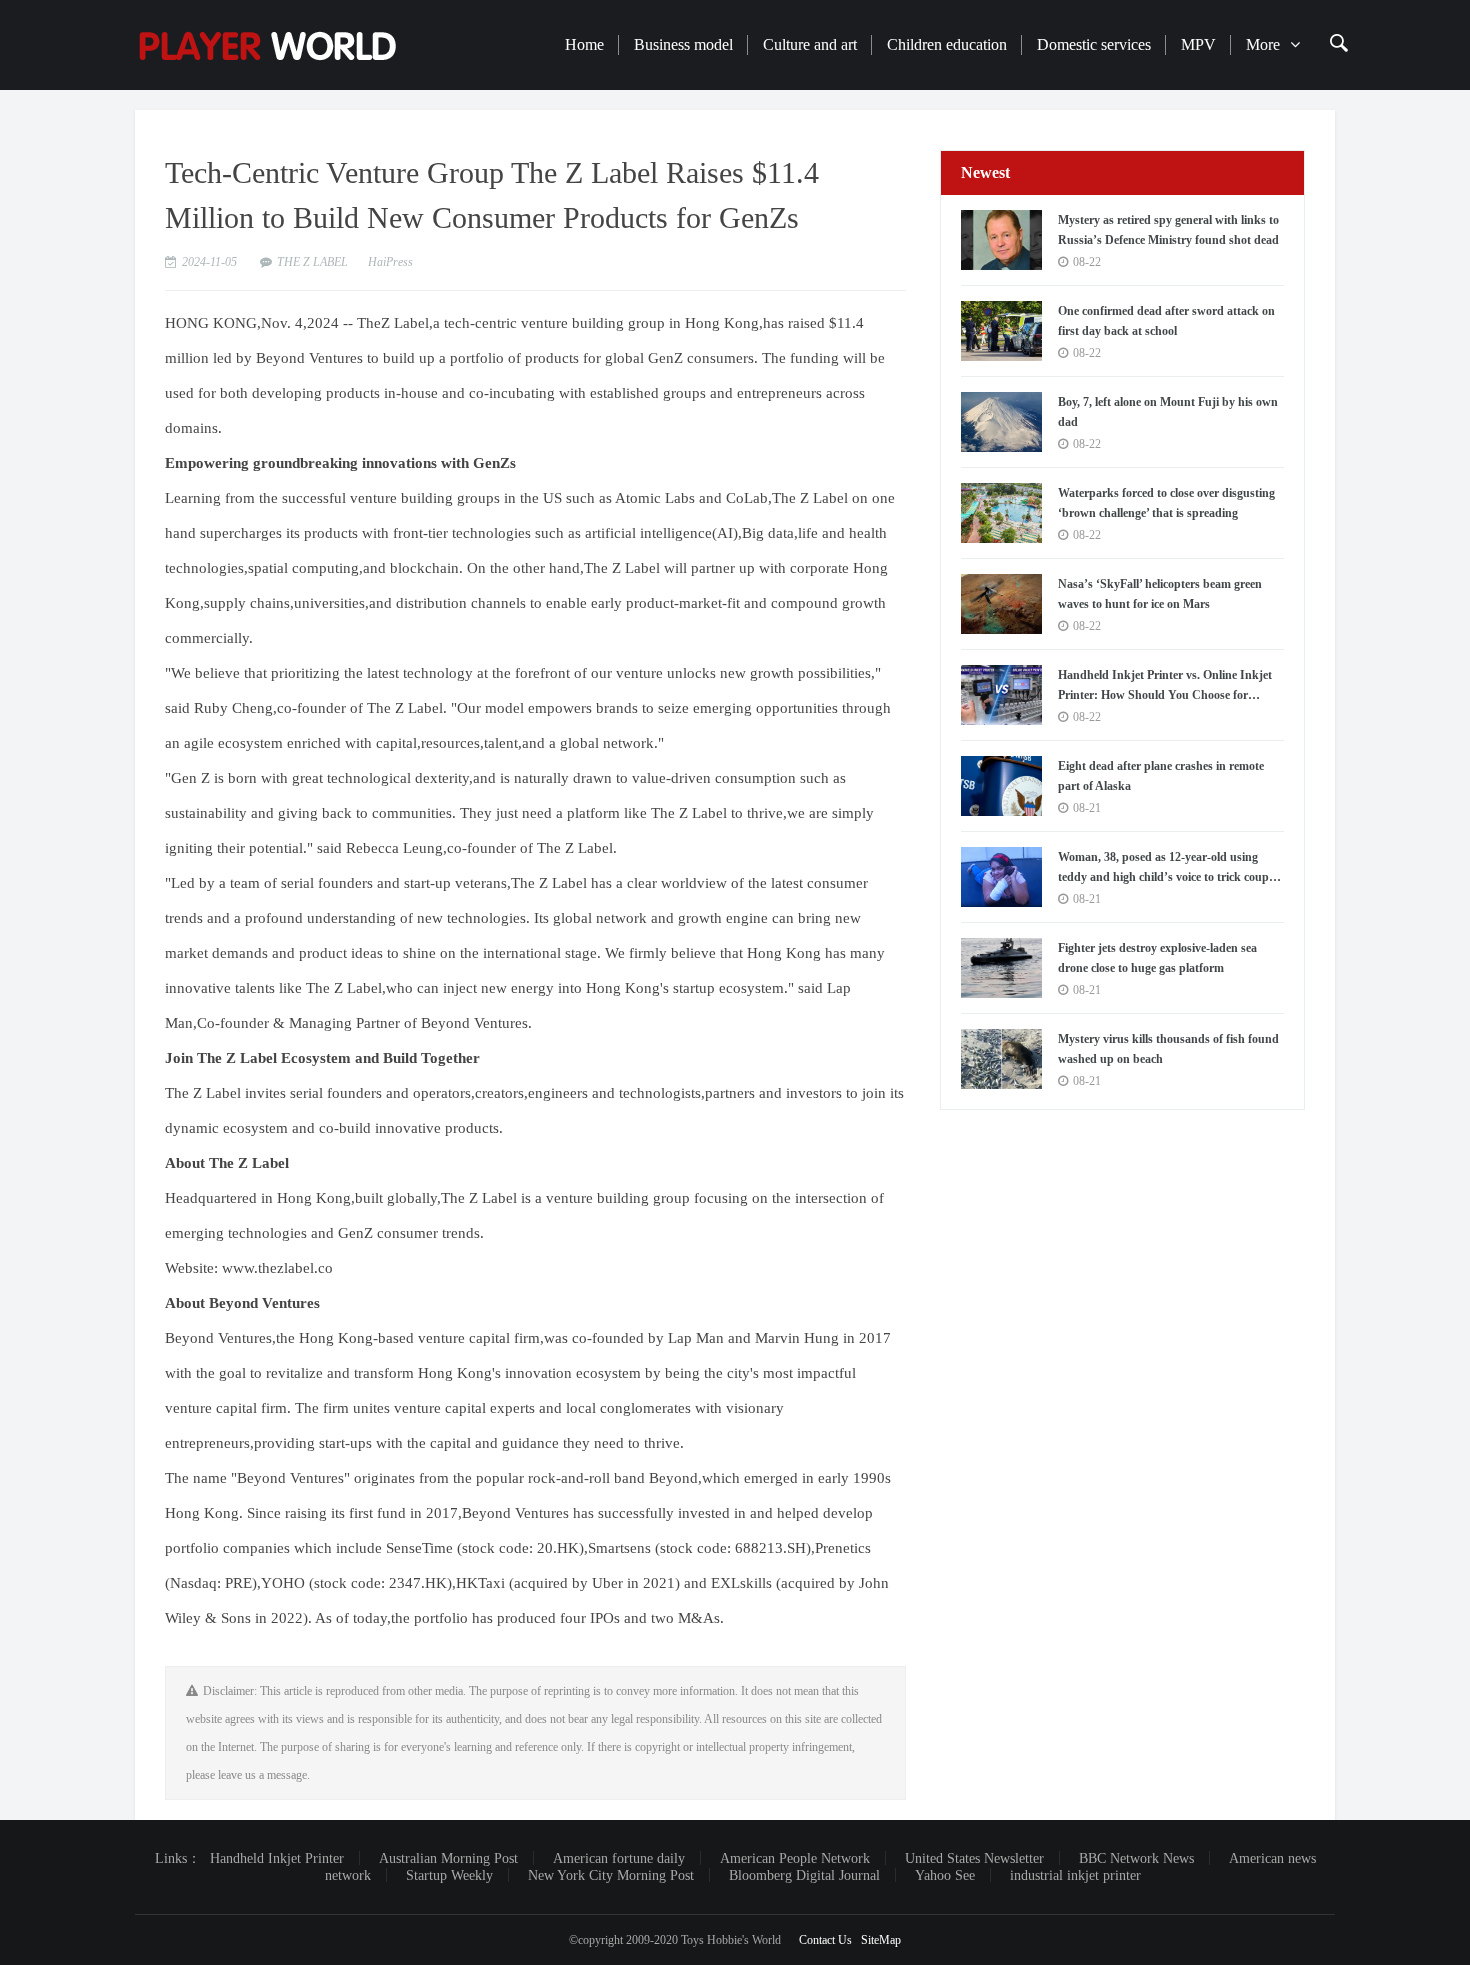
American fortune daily (619, 1858)
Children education (947, 44)
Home (584, 44)
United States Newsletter (974, 1858)
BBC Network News (1136, 1858)
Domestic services (1094, 44)
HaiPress (390, 262)
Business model (683, 44)
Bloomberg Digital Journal (804, 1875)
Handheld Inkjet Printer (277, 1858)
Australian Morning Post (448, 1858)
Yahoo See (945, 1875)
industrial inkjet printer (1075, 1875)
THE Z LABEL (312, 262)
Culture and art (810, 44)
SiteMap (881, 1940)
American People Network (795, 1858)
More (1263, 44)
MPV (1198, 44)
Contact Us (825, 1940)
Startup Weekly (449, 1875)
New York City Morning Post (611, 1875)
